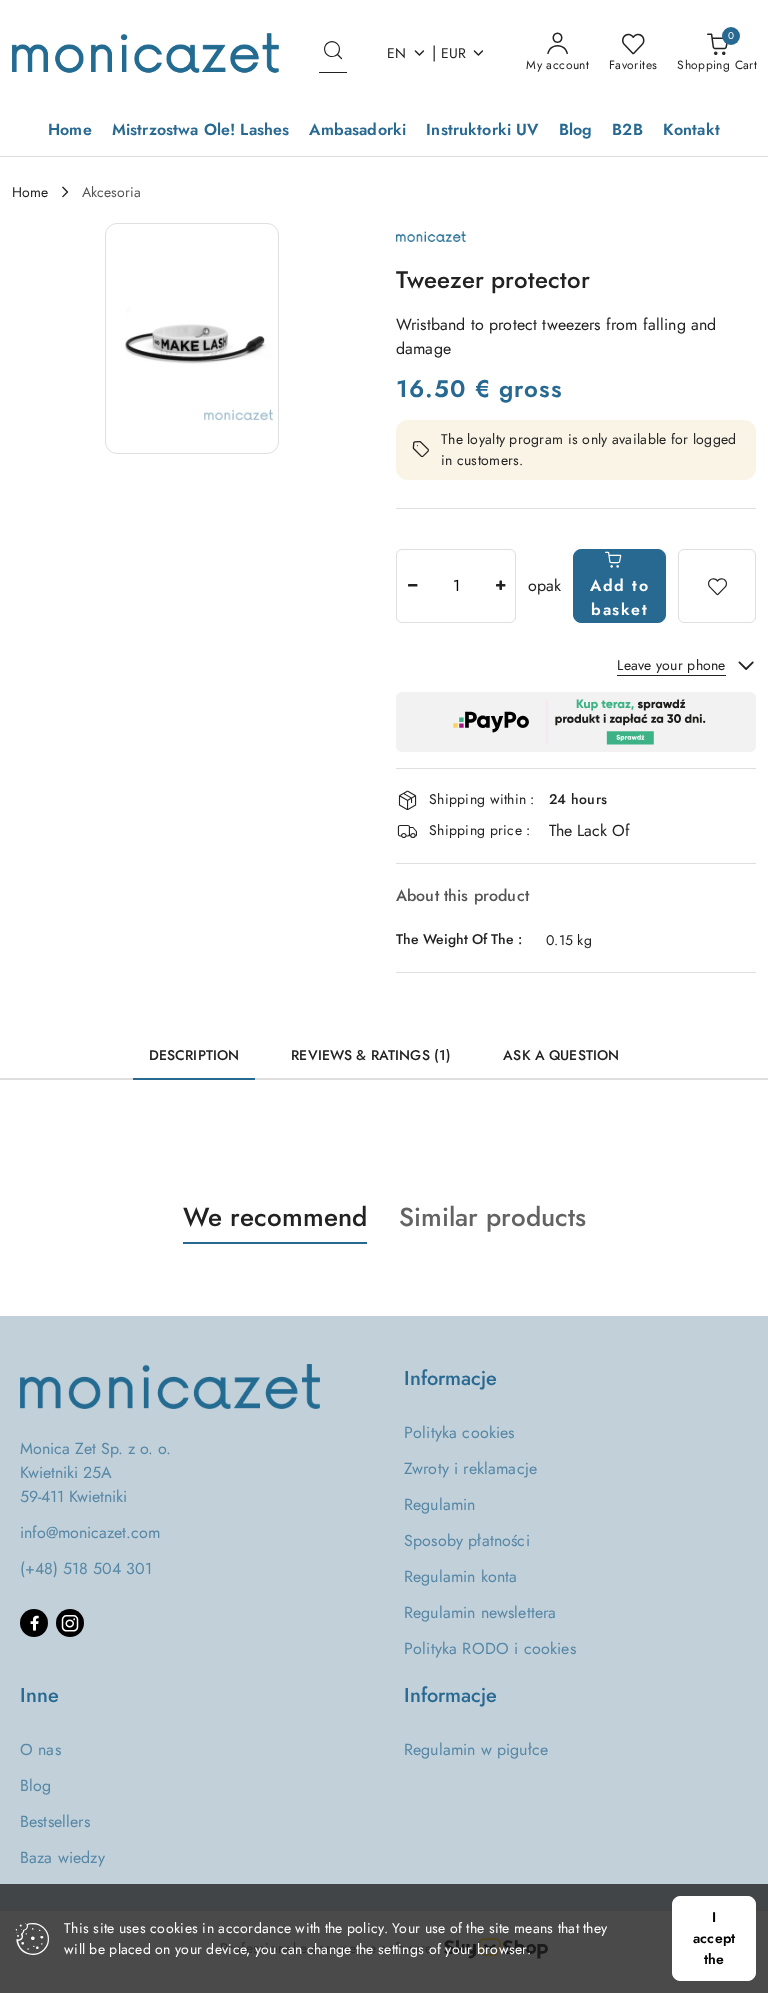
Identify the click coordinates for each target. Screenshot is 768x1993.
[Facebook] (34, 1623)
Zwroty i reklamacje (470, 1468)
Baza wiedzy (62, 1857)
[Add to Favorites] (717, 586)
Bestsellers (55, 1821)
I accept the (714, 1938)
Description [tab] (194, 1055)
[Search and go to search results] (333, 53)
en (397, 53)
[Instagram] (70, 1623)
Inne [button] (39, 1695)
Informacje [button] (450, 1378)
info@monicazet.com (90, 1532)
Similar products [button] (492, 1217)
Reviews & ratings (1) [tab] (371, 1055)
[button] (192, 338)
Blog (36, 1785)
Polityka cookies (459, 1432)
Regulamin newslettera (480, 1612)
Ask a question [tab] (561, 1055)
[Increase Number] (500, 586)
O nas (40, 1749)
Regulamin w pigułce (476, 1749)
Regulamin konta (460, 1576)
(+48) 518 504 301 (86, 1568)
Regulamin (439, 1504)
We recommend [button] (275, 1217)
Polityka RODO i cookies (490, 1648)
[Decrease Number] (412, 586)
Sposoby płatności (467, 1540)
